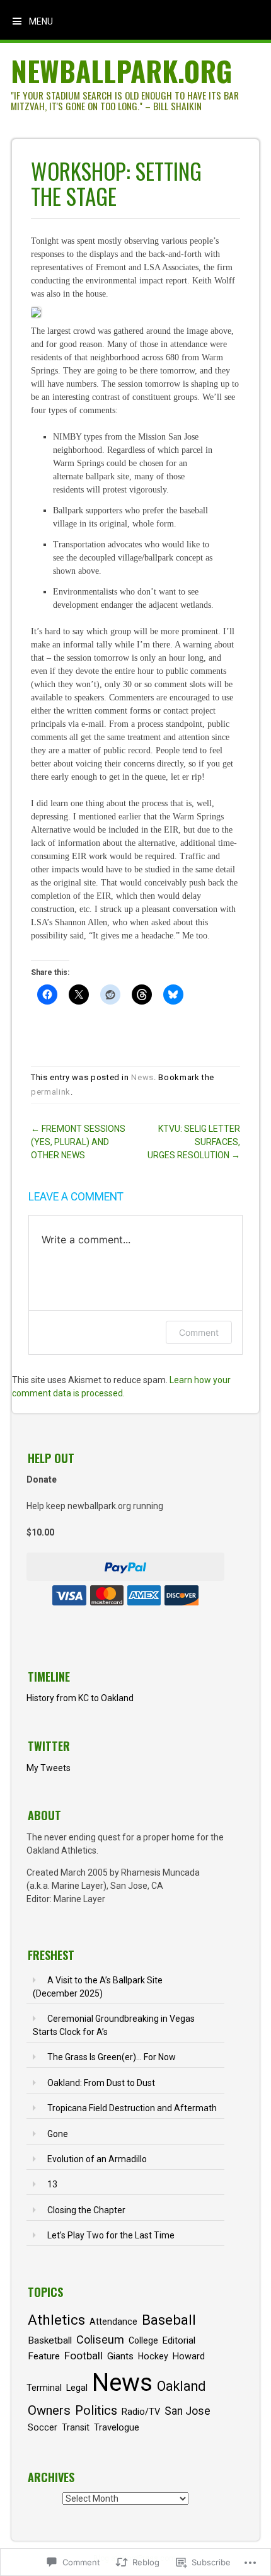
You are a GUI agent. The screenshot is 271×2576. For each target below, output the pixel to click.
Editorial (179, 2340)
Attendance (113, 2322)
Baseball (169, 2320)
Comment (199, 1332)
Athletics (56, 2320)
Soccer (43, 2427)
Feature (44, 2356)
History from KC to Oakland (80, 1698)
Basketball (50, 2340)
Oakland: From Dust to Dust (101, 2083)
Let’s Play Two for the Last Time (111, 2235)
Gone (58, 2134)
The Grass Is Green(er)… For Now (112, 2057)
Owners (49, 2410)
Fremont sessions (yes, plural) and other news (78, 1142)
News (142, 1077)
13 (52, 2184)
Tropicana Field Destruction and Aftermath (132, 2108)
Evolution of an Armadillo (97, 2159)
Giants (120, 2356)
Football (84, 2356)
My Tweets (49, 1768)
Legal (77, 2388)
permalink (51, 1092)
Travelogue (117, 2427)
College (143, 2340)
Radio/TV (141, 2412)
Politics (96, 2411)
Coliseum (100, 2339)
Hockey (153, 2356)
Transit (76, 2427)
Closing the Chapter (86, 2210)
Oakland (181, 2386)
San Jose (187, 2411)
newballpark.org (121, 71)
